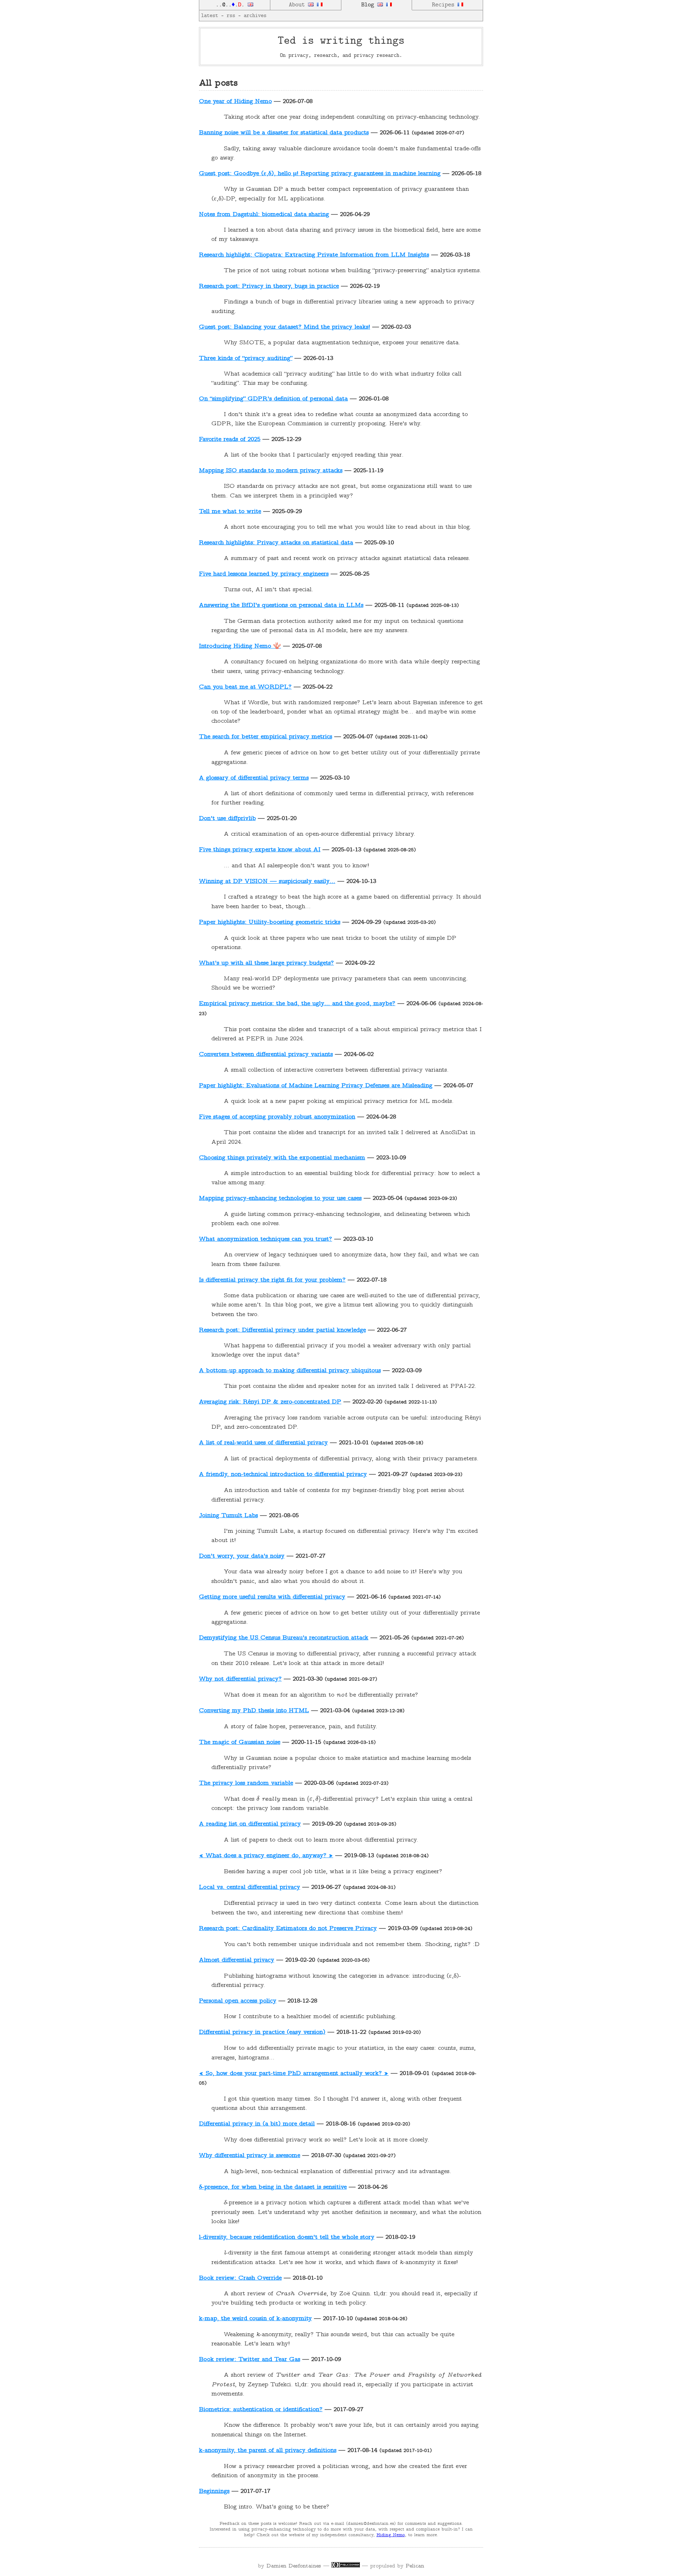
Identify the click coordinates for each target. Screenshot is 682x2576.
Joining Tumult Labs (228, 1516)
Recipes (445, 5)
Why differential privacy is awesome (250, 2156)
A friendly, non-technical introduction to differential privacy (283, 1475)
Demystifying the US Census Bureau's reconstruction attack (284, 1638)
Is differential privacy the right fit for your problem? (272, 1280)
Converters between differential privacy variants (266, 1055)
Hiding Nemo (391, 2535)
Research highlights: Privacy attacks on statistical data (276, 543)
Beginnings (214, 2491)
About (298, 5)
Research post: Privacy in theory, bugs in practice (269, 286)
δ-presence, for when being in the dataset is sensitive (273, 2187)
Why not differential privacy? (240, 1679)
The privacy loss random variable (246, 1783)
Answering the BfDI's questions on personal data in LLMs (281, 605)
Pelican (415, 2566)
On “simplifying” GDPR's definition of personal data (273, 399)
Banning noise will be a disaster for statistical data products (284, 133)
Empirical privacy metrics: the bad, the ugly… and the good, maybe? (297, 1004)
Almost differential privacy (237, 1960)
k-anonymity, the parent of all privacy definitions (268, 2451)
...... (232, 5)
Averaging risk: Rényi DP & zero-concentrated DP (270, 1402)
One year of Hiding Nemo (235, 102)
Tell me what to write (230, 512)
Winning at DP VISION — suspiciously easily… (267, 882)
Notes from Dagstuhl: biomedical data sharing (264, 215)
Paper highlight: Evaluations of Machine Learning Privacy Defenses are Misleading (316, 1086)
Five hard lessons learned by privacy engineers (264, 574)
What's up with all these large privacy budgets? (266, 963)
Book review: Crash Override (240, 2278)
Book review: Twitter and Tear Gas (250, 2360)
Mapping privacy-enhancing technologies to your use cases (280, 1198)
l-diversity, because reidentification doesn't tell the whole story (287, 2237)
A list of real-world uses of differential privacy (263, 1443)
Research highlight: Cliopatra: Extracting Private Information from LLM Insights (314, 255)
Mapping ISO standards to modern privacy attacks (271, 471)
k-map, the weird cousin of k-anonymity (255, 2319)
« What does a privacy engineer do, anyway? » (266, 1856)
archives (255, 16)
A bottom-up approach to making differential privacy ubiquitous (290, 1371)
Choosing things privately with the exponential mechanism (282, 1158)
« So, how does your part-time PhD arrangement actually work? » (294, 2074)
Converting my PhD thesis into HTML (254, 1711)
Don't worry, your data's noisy (242, 1556)
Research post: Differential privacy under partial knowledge (282, 1330)
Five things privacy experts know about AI (260, 850)
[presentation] (258, 1799)
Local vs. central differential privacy (250, 1887)
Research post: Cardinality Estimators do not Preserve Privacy (288, 1929)
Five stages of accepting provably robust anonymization (277, 1117)
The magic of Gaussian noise (240, 1742)
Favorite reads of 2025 (230, 440)
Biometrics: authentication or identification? (261, 2410)
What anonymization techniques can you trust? (266, 1239)
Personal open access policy (238, 2001)
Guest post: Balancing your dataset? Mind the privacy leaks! (285, 327)
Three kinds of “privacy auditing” (246, 359)
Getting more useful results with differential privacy (272, 1597)
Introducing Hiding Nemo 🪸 (240, 646)
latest (210, 16)
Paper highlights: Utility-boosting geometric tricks (270, 922)
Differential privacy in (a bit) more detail (257, 2124)
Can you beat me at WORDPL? (245, 687)
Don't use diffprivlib (227, 819)
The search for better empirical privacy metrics (266, 737)
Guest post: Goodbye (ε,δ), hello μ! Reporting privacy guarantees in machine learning (320, 174)
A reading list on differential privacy (250, 1824)
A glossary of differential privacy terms (254, 778)
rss (231, 16)
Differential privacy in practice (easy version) (262, 2032)
